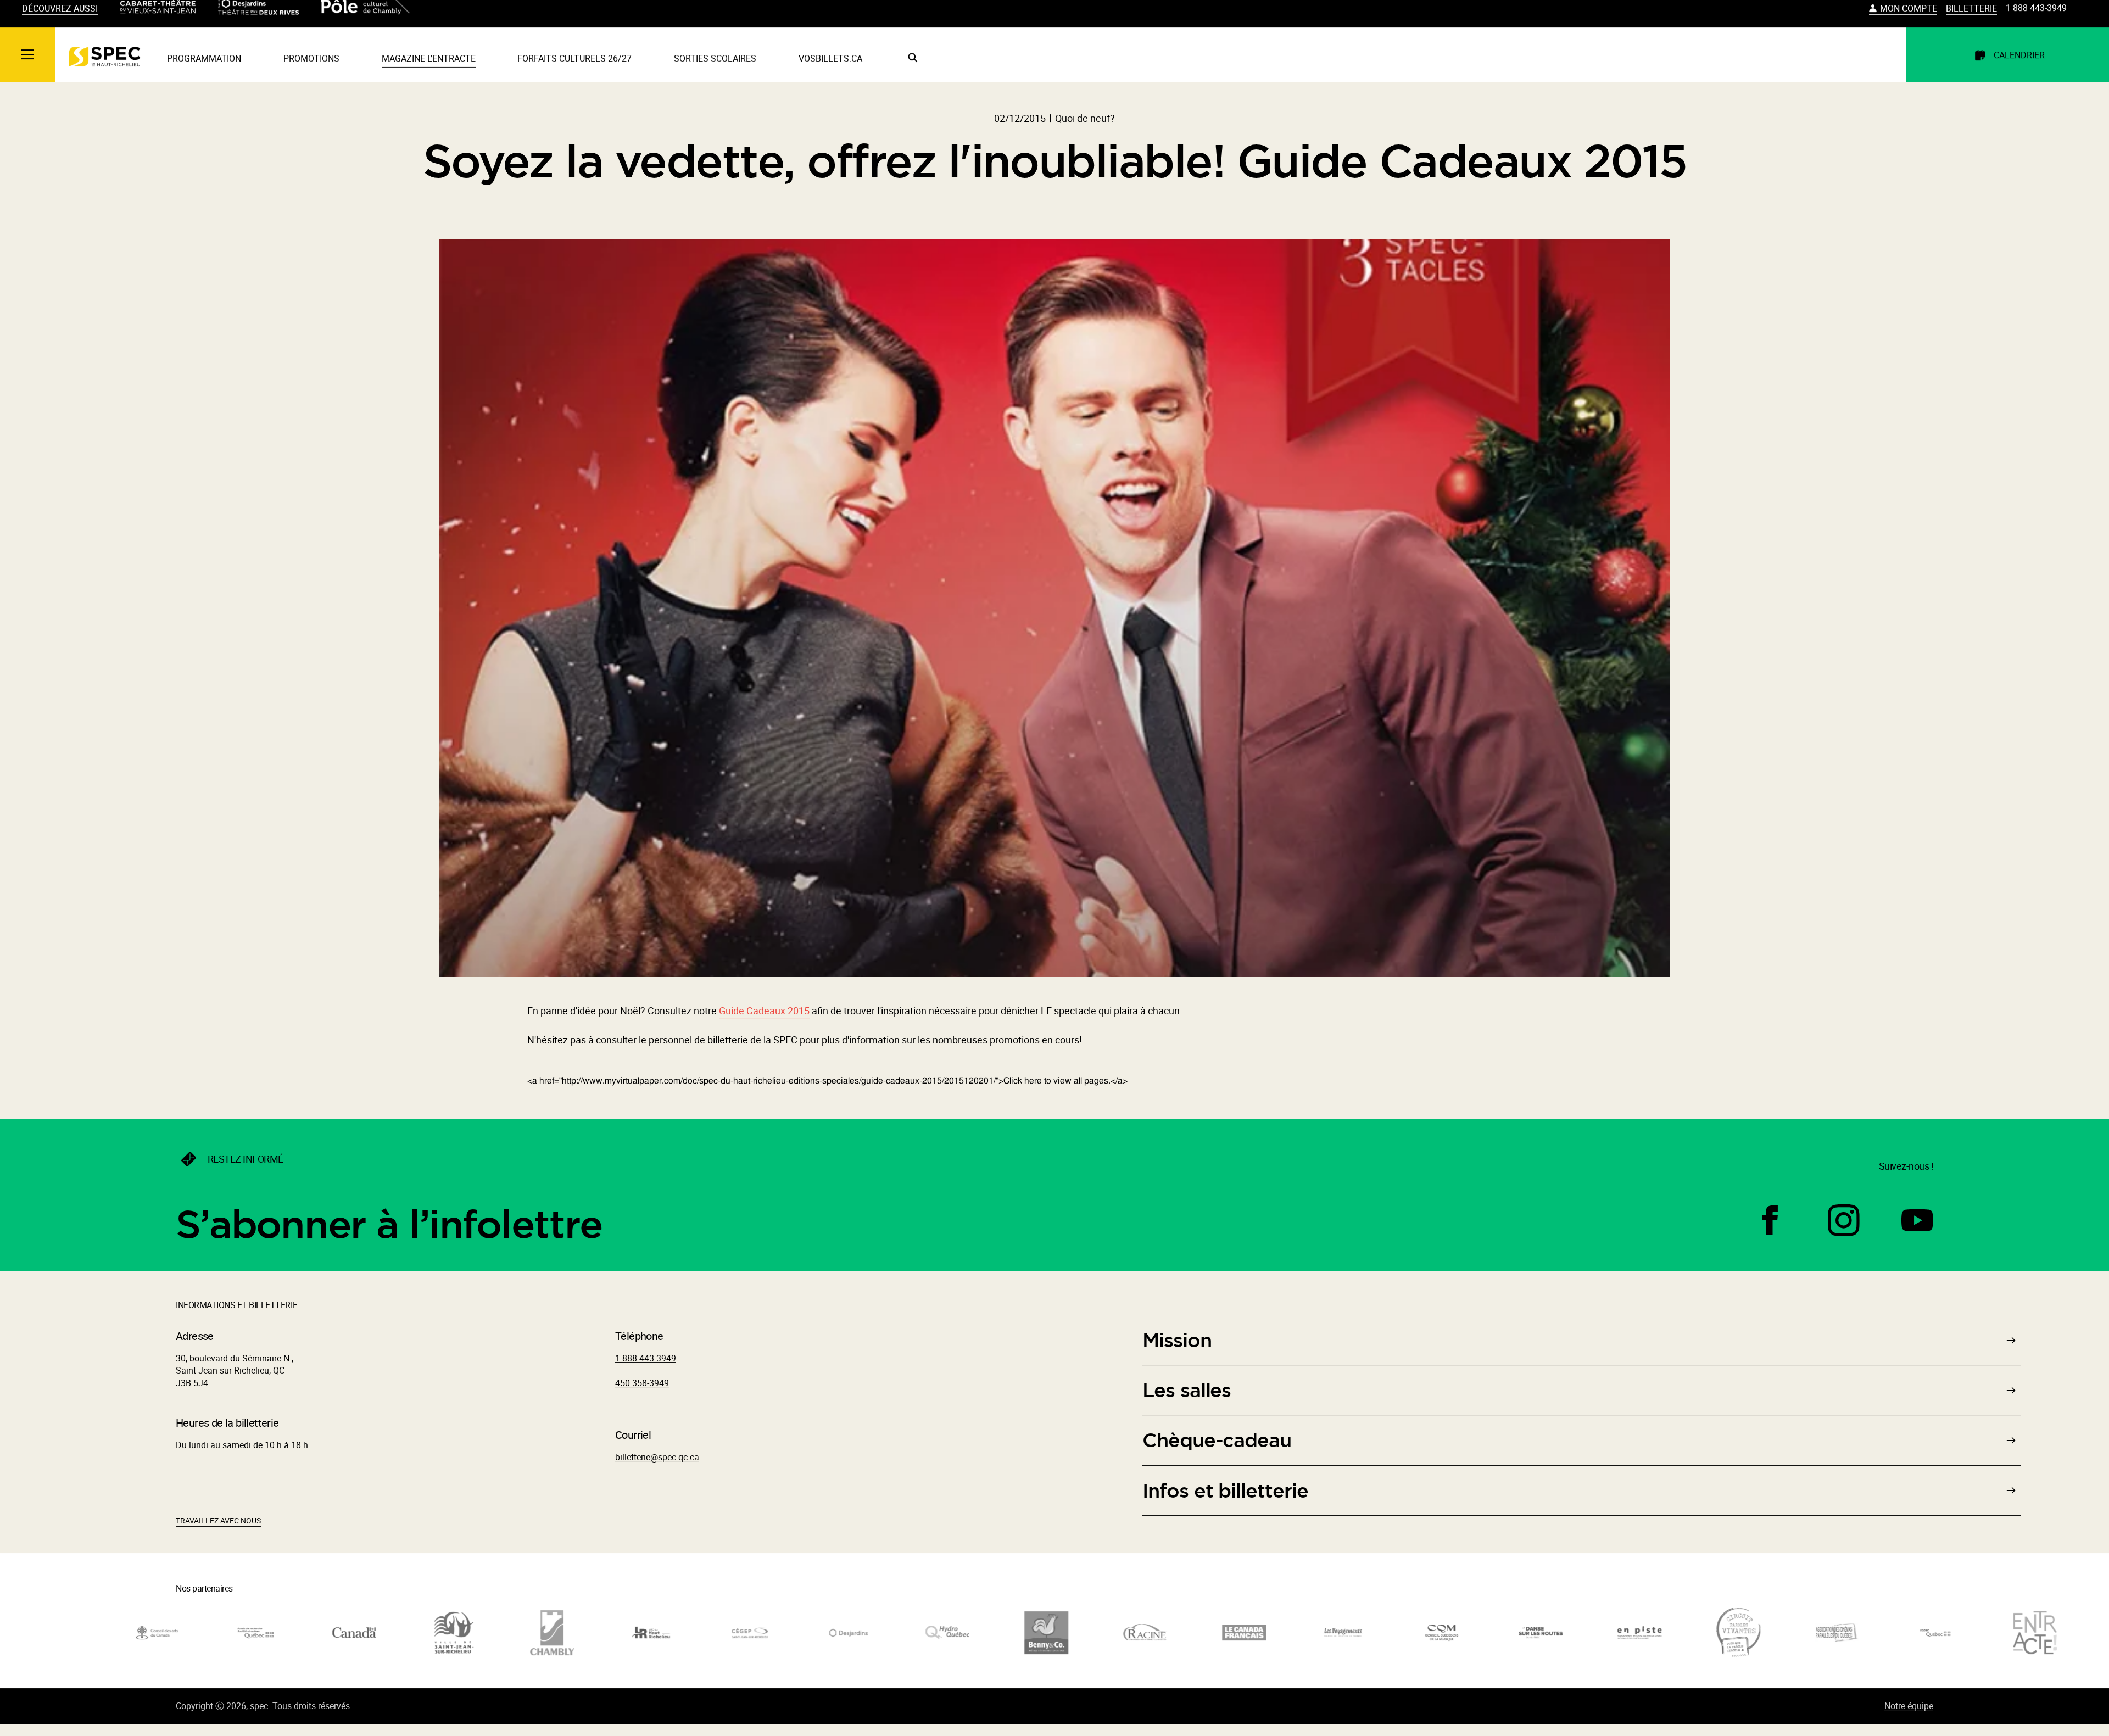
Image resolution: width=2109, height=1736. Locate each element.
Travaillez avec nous (218, 1531)
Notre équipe (1909, 1716)
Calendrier (2019, 65)
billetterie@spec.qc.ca (657, 1467)
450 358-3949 (642, 1393)
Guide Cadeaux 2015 (764, 1021)
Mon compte (1909, 19)
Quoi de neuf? (1085, 129)
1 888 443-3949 (2036, 18)
